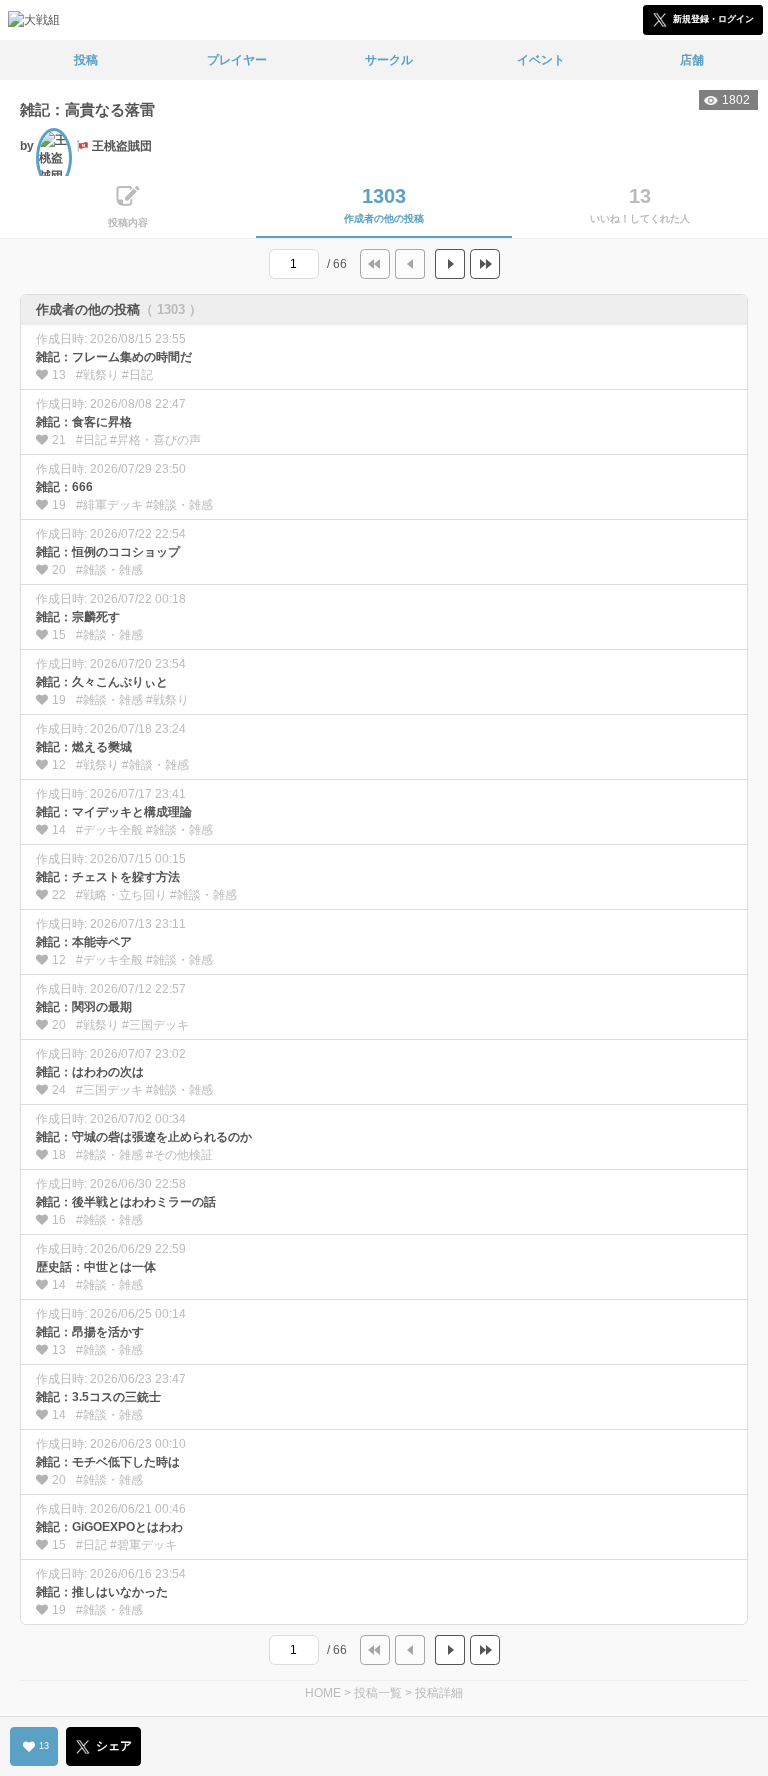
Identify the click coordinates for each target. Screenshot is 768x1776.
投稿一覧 (378, 1693)
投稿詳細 (439, 1693)
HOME (323, 1693)
